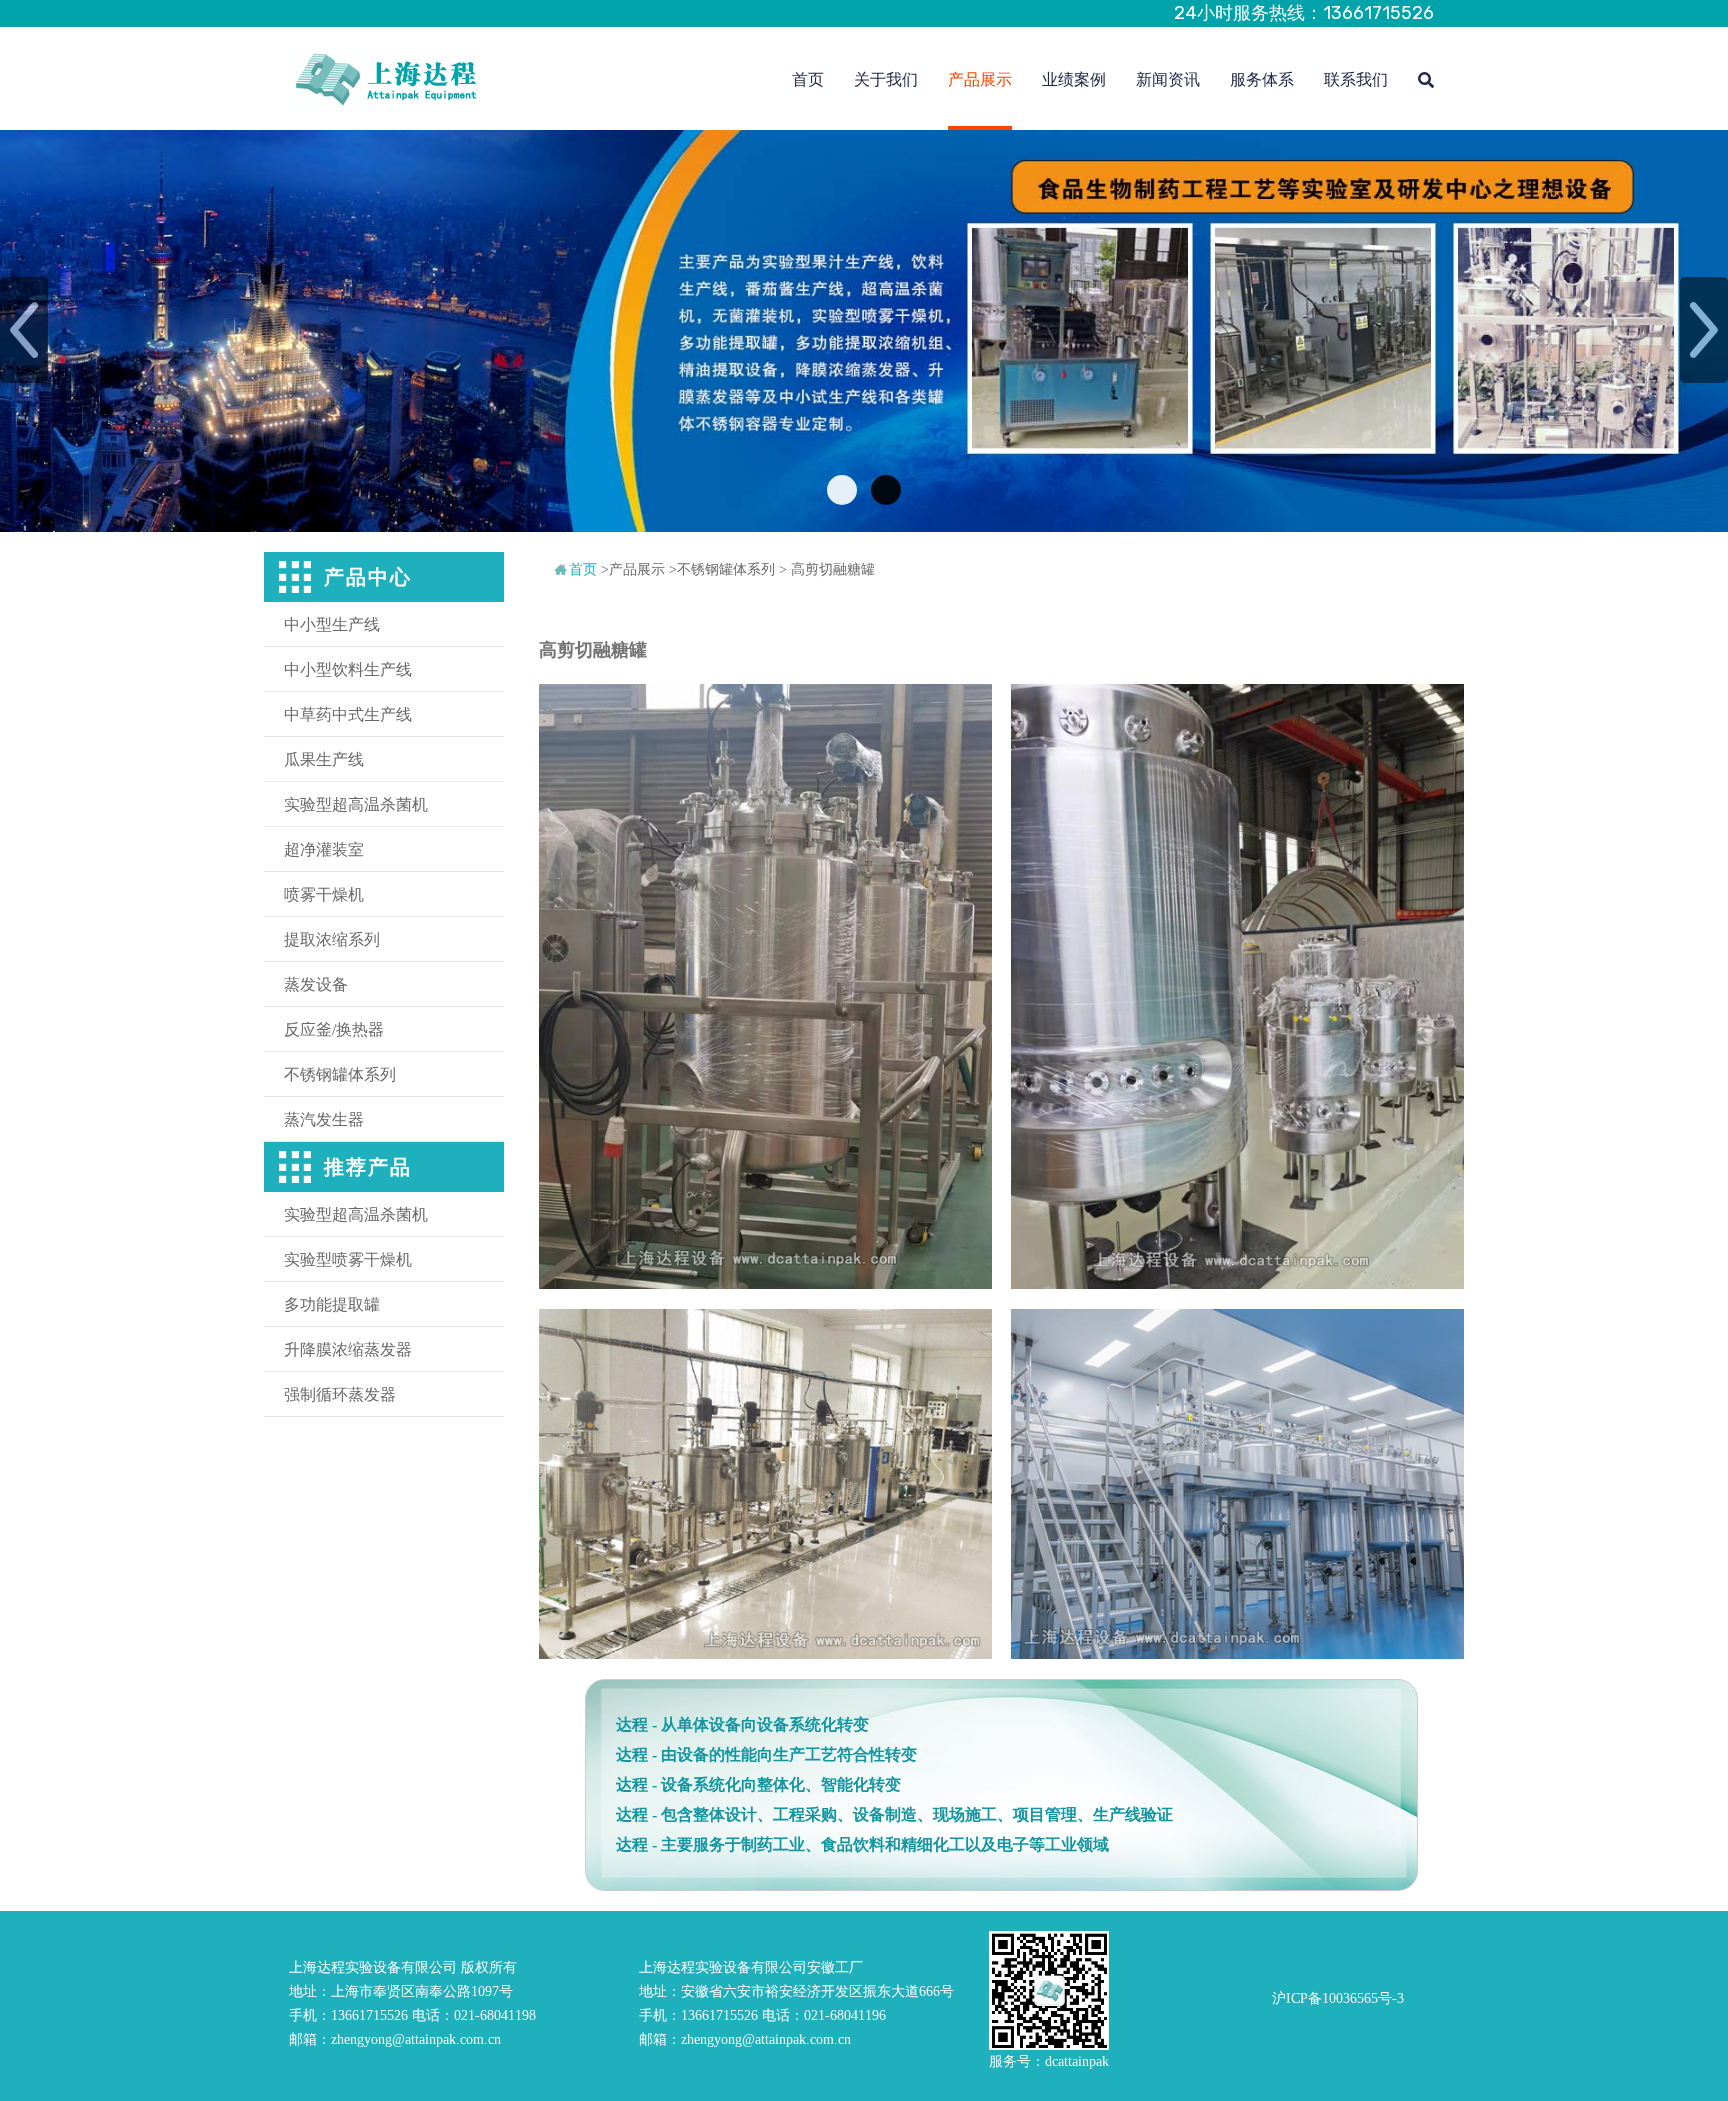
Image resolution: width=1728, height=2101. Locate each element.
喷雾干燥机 (324, 894)
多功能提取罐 (332, 1304)
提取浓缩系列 (332, 939)
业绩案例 (1074, 79)
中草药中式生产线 (348, 714)
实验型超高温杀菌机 (356, 804)
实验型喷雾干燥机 (348, 1259)
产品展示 (980, 79)
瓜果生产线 (324, 759)
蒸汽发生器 (324, 1119)
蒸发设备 (316, 984)
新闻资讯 (1168, 79)
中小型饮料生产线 (348, 669)
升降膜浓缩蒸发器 (348, 1349)
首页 (808, 79)
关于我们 (886, 79)
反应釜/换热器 (334, 1029)
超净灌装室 (324, 849)
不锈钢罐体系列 (340, 1074)
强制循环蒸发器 (340, 1394)
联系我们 (1356, 79)
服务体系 (1262, 79)
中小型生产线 (332, 624)
